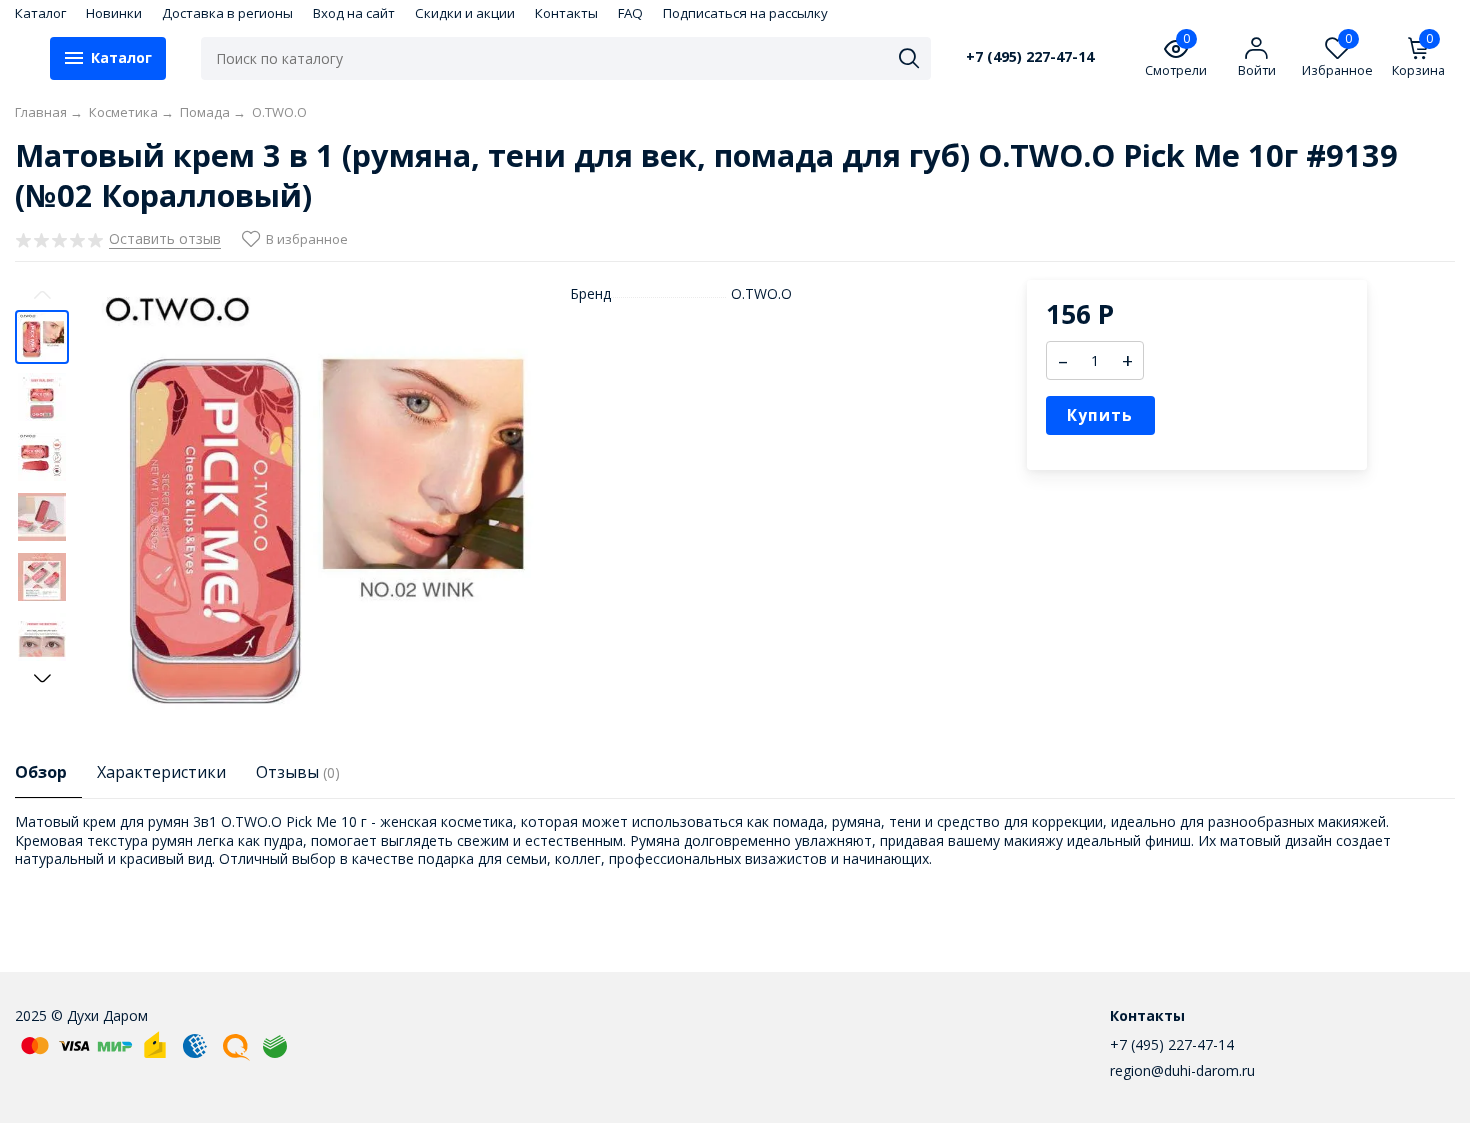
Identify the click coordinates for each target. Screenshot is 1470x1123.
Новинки (114, 13)
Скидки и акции (465, 13)
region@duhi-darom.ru (1182, 1070)
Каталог (40, 13)
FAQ (630, 13)
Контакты (566, 13)
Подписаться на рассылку (745, 13)
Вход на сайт (354, 13)
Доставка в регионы (227, 13)
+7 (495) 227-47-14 (1030, 57)
